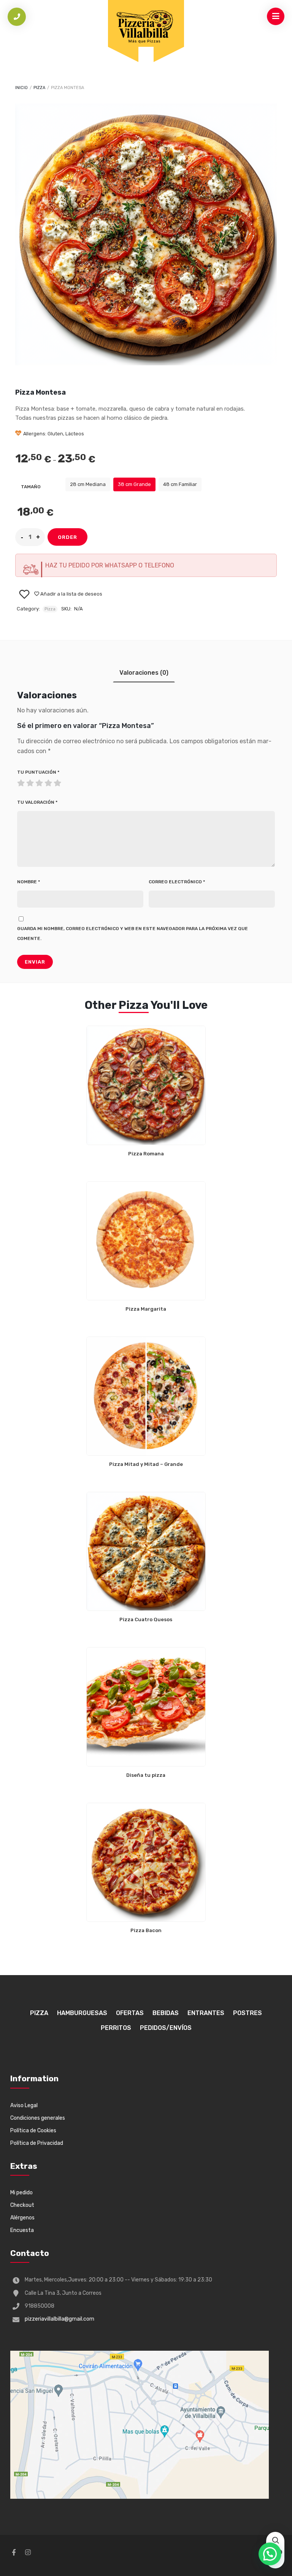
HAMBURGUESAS (82, 2013)
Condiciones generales (38, 2118)
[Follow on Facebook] (14, 2552)
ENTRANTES (206, 2013)
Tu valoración (37, 802)
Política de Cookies (33, 2131)
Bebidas (166, 2013)
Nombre (29, 882)
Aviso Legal (24, 2105)
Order (67, 537)
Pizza (39, 88)
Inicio (21, 88)
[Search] (275, 2541)
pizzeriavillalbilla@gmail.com (60, 2319)
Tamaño (31, 487)
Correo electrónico (177, 882)
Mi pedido (21, 2193)
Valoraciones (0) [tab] (144, 673)
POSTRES (248, 2013)
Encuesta (22, 2230)
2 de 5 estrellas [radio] (26, 781)
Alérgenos (22, 2218)
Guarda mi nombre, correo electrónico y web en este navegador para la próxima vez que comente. (133, 934)
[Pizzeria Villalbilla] (146, 26)
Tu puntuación (38, 772)
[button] (270, 2554)
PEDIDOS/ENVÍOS (166, 2028)
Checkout (22, 2205)
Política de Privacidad (37, 2143)
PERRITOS (116, 2028)
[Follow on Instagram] (28, 2552)
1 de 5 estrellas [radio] (22, 781)
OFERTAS (130, 2013)
